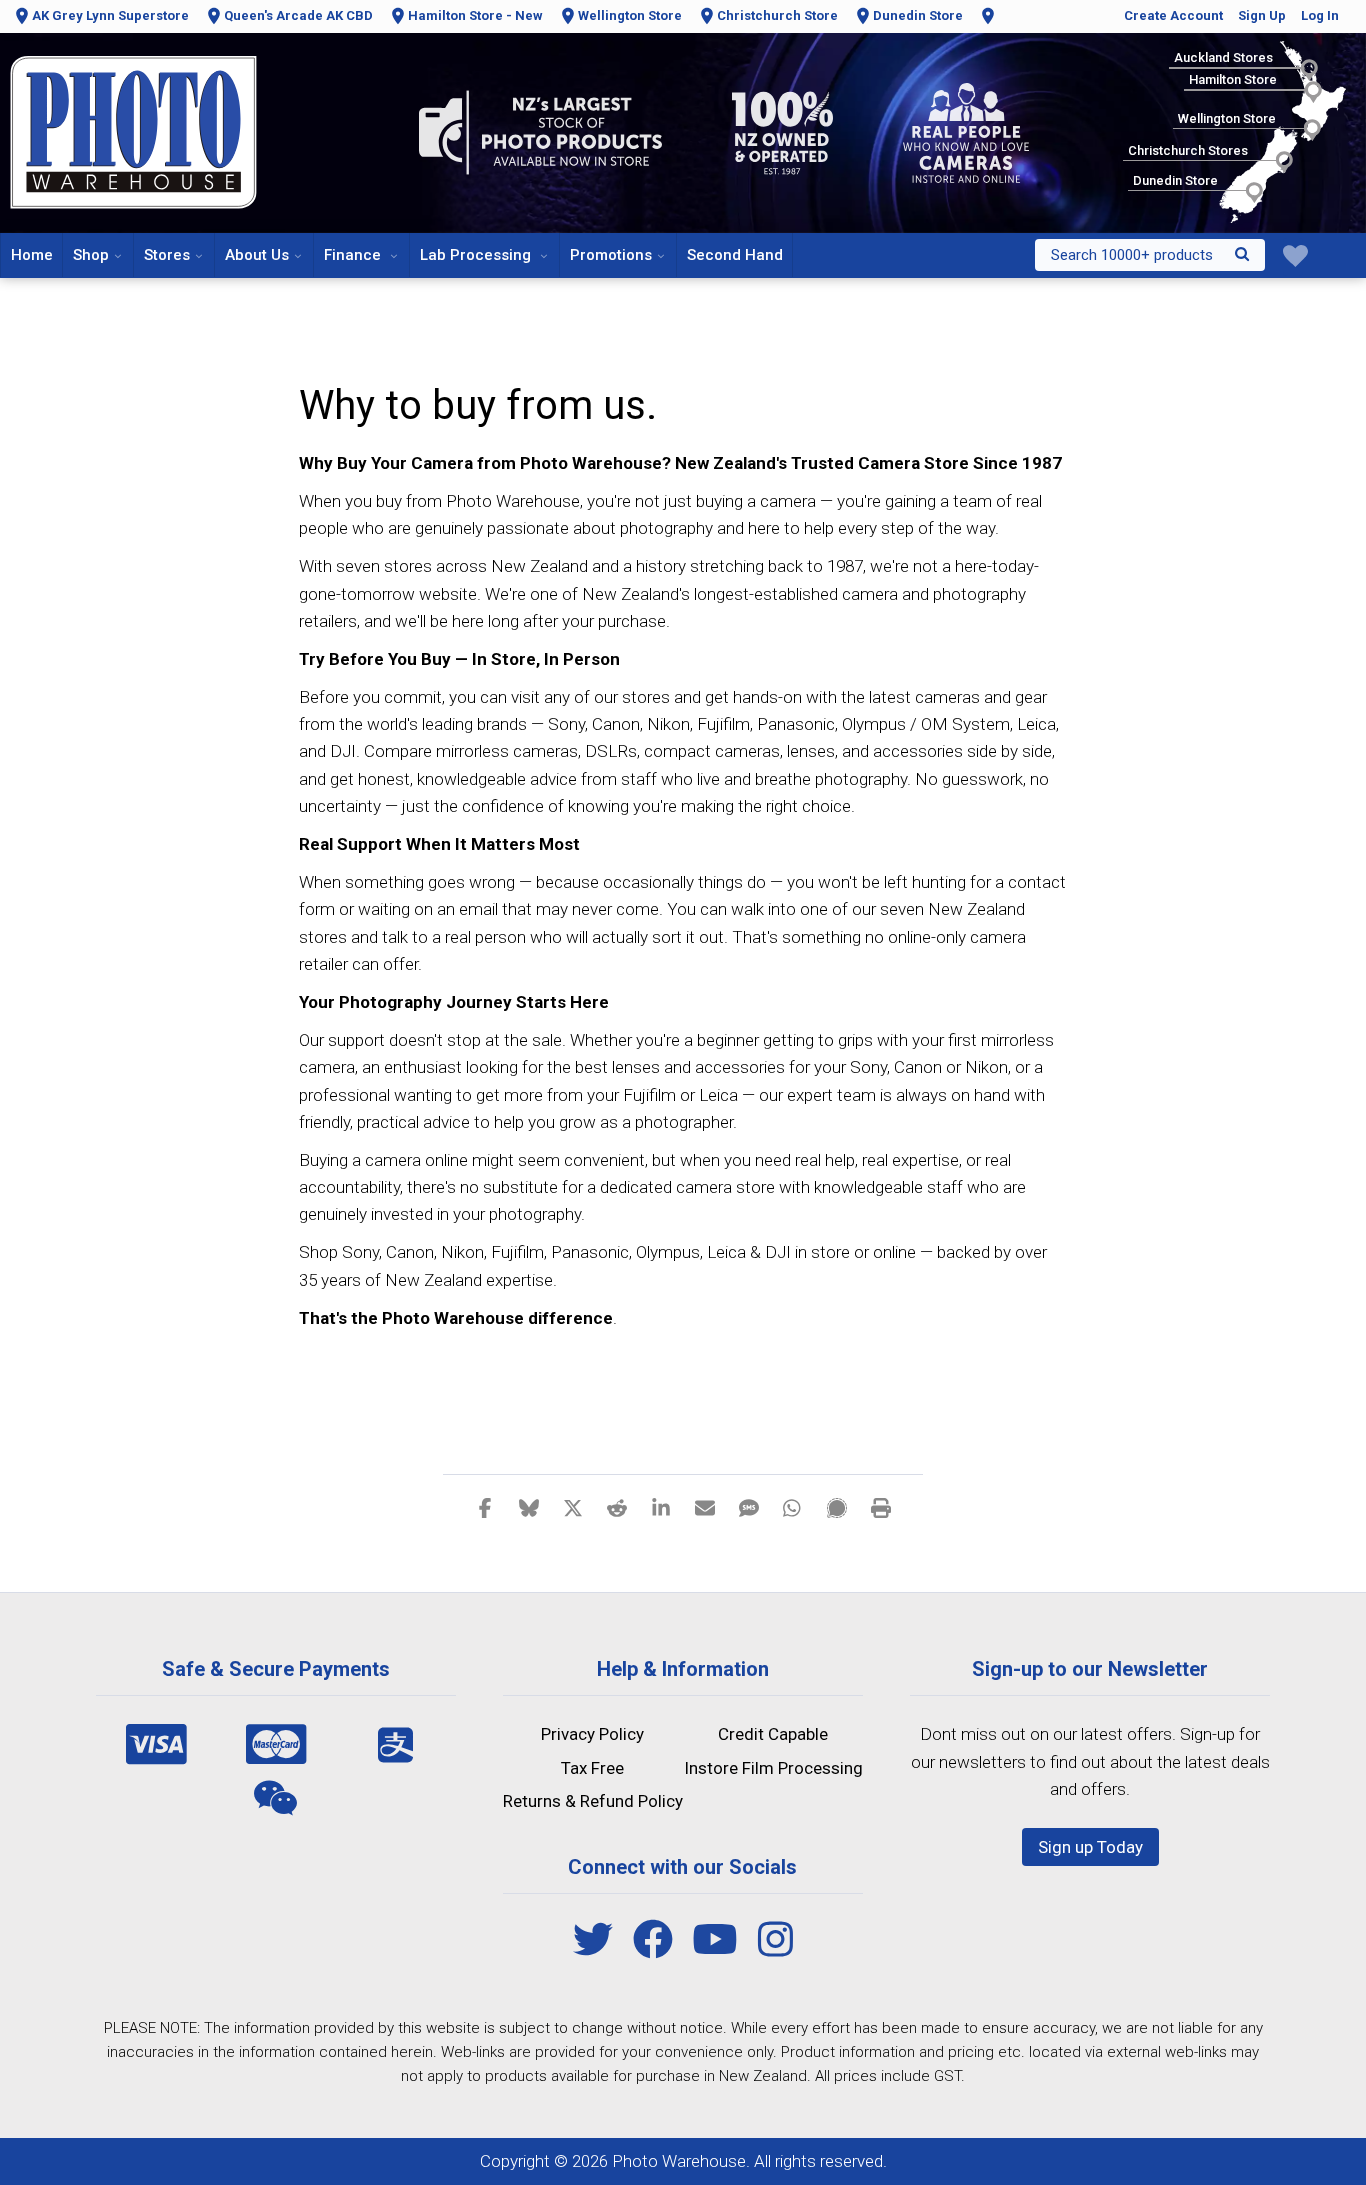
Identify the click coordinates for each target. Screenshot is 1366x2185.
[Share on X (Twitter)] (573, 1507)
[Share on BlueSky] (529, 1507)
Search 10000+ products (1132, 255)
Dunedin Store (918, 15)
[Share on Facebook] (485, 1507)
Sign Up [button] (1262, 15)
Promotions (611, 255)
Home (32, 255)
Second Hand (735, 255)
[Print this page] (881, 1507)
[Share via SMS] (749, 1507)
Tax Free (592, 1768)
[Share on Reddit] (617, 1507)
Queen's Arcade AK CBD (298, 15)
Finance (354, 255)
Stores (167, 255)
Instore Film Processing (773, 1768)
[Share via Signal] (837, 1507)
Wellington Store (630, 15)
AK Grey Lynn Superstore (110, 15)
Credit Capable (773, 1734)
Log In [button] (1320, 15)
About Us (257, 255)
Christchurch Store (777, 15)
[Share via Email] (705, 1507)
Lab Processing (477, 255)
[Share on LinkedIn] (661, 1507)
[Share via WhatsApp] (793, 1507)
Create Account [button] (1173, 15)
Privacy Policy (592, 1734)
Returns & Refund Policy (593, 1801)
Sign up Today (1090, 1847)
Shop (91, 255)
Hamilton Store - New (475, 15)
